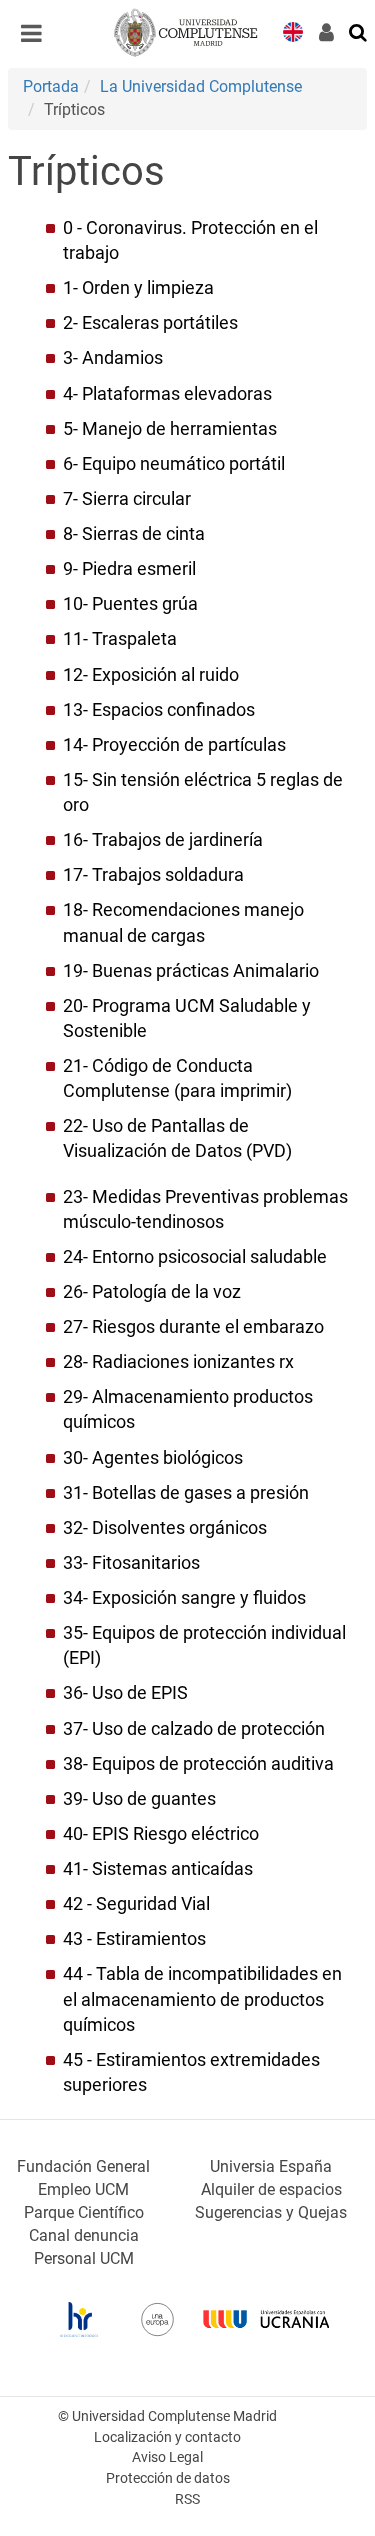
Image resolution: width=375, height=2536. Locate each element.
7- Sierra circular (127, 499)
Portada (51, 86)
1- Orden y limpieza (138, 288)
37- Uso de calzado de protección (194, 1729)
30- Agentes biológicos (153, 1458)
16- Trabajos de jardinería (163, 840)
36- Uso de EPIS (125, 1693)
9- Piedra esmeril (129, 569)
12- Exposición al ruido (151, 675)
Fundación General (83, 2166)
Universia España (271, 2166)
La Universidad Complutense (201, 86)
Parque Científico (84, 2212)
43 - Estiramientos (134, 1939)
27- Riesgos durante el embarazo (193, 1327)
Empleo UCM (83, 2189)
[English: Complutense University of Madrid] (293, 30)
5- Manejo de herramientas (170, 429)
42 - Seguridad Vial (136, 1904)
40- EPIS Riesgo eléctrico (161, 1834)
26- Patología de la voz (152, 1292)
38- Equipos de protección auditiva (198, 1764)
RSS (187, 2499)
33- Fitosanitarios (131, 1563)
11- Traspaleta (120, 639)
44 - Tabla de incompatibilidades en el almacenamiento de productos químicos (202, 1999)
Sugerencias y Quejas (271, 2212)
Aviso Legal (167, 2457)
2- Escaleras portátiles (150, 323)
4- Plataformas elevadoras (167, 394)
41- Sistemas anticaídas (158, 1869)
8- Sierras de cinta (134, 534)
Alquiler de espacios (271, 2189)
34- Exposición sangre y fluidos (184, 1598)
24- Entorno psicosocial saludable (195, 1257)
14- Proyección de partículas (174, 745)
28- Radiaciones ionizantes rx (178, 1362)
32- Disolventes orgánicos (165, 1528)
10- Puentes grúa (130, 604)
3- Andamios (113, 358)
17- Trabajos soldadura (153, 875)
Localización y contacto (167, 2437)
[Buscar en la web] (359, 31)
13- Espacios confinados (159, 710)
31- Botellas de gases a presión (186, 1493)
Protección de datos (168, 2478)
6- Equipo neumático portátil (174, 464)
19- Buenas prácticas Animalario (191, 971)
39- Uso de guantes (139, 1799)
